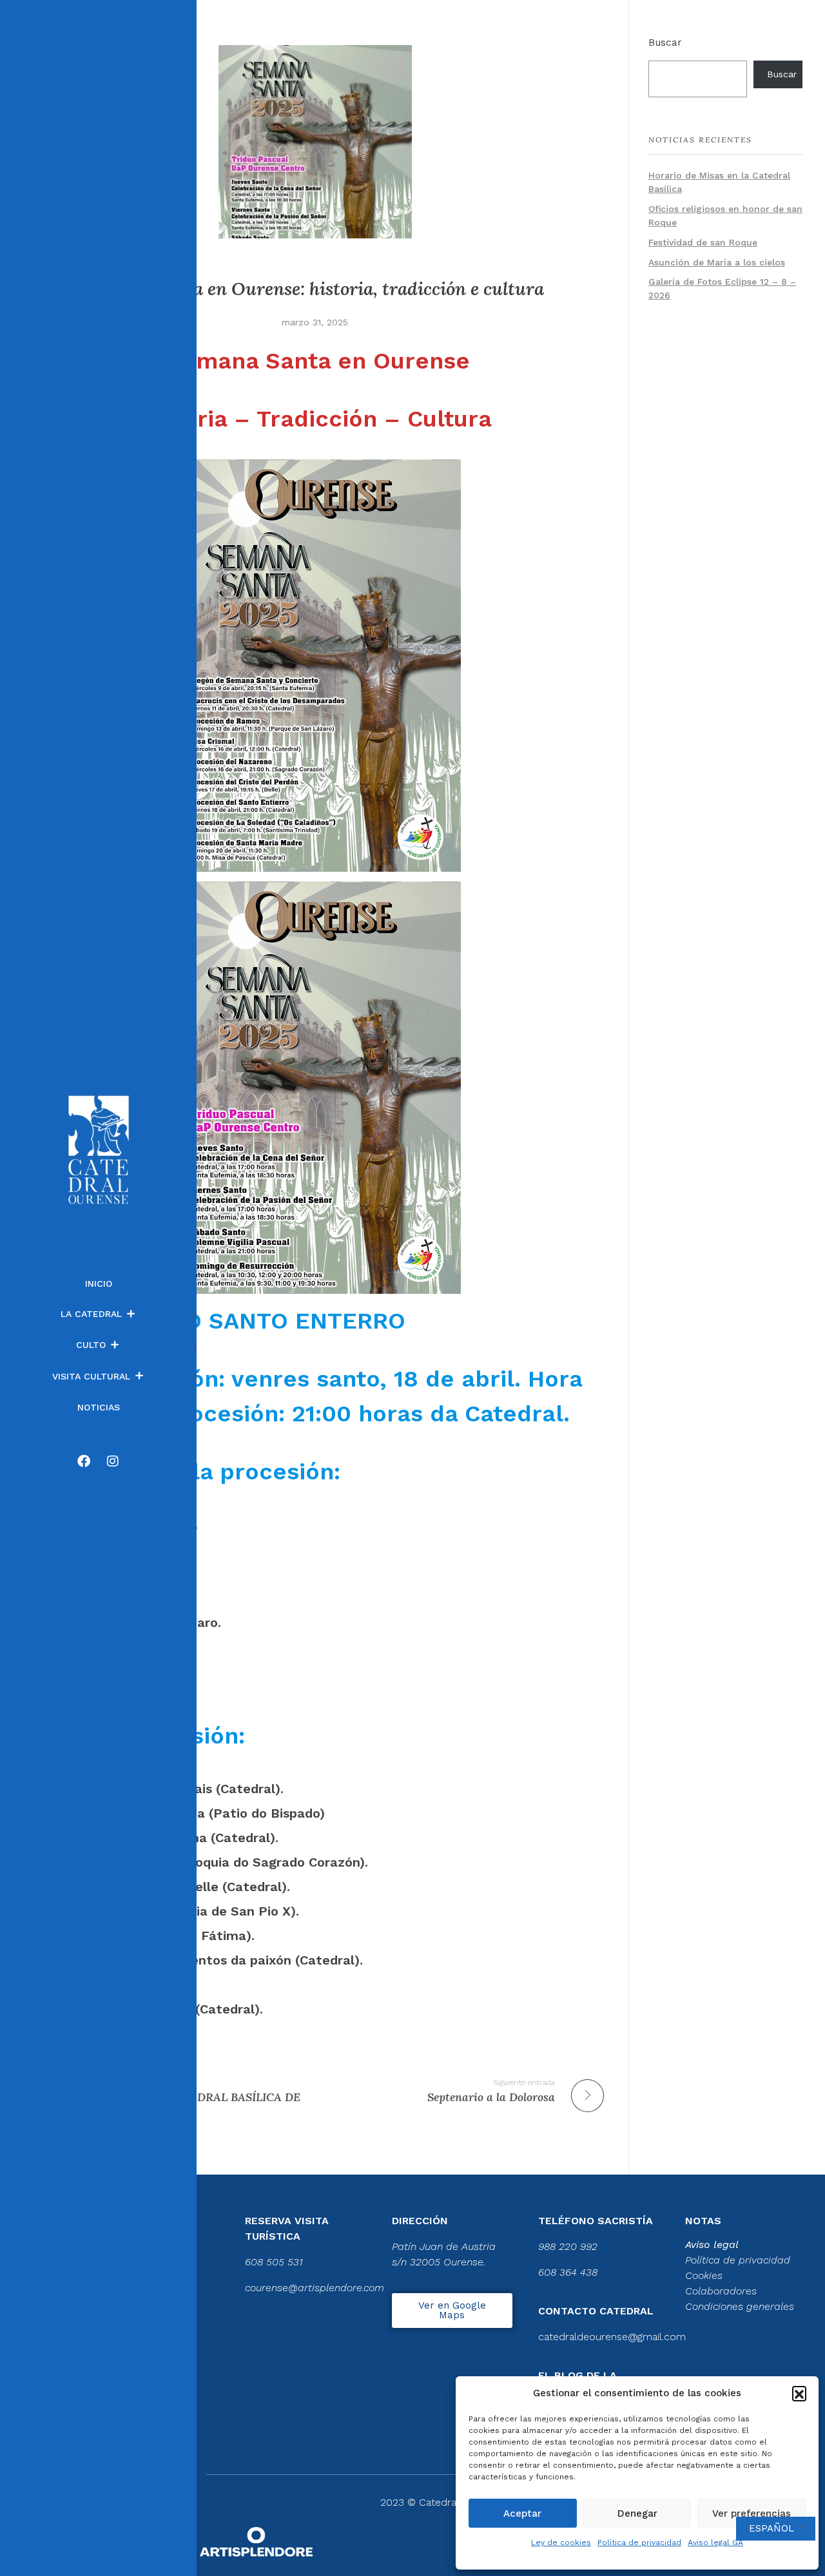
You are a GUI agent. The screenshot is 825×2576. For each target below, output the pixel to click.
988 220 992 (568, 2246)
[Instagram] (113, 1461)
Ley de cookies (561, 2542)
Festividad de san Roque (703, 242)
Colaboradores (721, 2291)
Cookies (704, 2275)
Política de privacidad (639, 2542)
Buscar (665, 43)
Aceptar (522, 2514)
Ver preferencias (752, 2514)
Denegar (637, 2514)
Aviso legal (712, 2244)
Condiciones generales (740, 2306)
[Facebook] (84, 1461)
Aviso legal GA (715, 2542)
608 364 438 (568, 2272)
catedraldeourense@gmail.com (612, 2337)
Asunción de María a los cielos (717, 262)
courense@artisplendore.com (315, 2288)
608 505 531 (274, 2262)
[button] (799, 2393)
